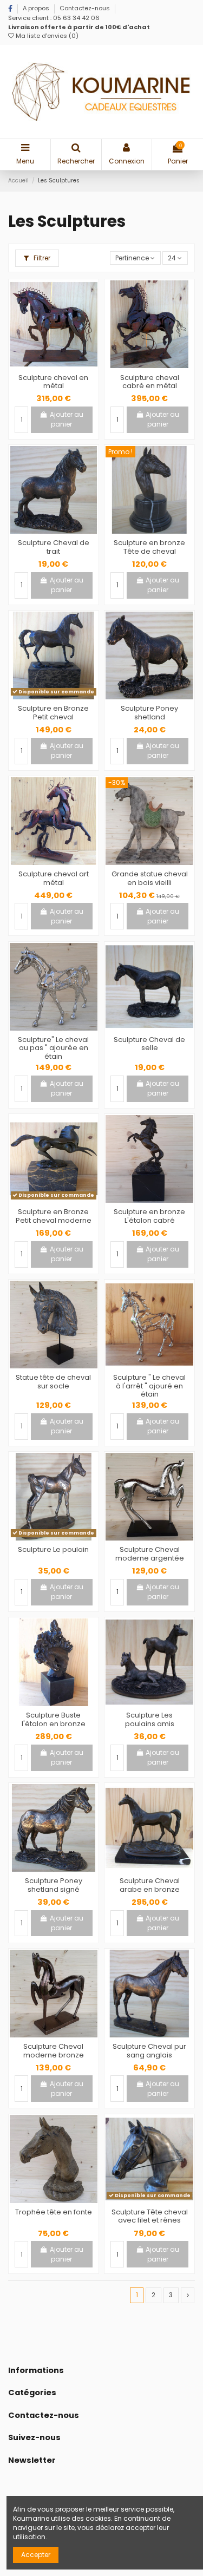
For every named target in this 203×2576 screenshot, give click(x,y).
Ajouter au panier (67, 419)
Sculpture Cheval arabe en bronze (150, 1885)
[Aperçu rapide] (60, 365)
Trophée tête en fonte (54, 2212)
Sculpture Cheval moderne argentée (150, 1554)
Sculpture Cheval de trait (54, 547)
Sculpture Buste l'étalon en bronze (54, 1719)
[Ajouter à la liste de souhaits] (47, 365)
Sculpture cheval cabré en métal (150, 382)
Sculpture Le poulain (53, 1549)
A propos (37, 8)
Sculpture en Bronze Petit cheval (53, 713)
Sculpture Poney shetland (149, 713)
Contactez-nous (85, 8)
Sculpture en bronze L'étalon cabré (149, 1216)
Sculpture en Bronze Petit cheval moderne (54, 1216)
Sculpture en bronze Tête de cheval (149, 547)
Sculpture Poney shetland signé (54, 1885)
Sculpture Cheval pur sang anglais (149, 2051)
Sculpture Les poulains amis (150, 1719)
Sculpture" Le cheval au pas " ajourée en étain (53, 1048)
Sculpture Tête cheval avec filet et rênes (150, 2216)
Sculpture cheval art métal (54, 878)
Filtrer (41, 258)
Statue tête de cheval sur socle (53, 1382)
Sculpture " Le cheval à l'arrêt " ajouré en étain (149, 1386)
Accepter (36, 2555)
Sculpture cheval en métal (53, 382)
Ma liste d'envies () (46, 36)
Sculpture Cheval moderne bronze (54, 2051)
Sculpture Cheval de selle (149, 1044)
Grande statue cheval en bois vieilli (150, 878)
